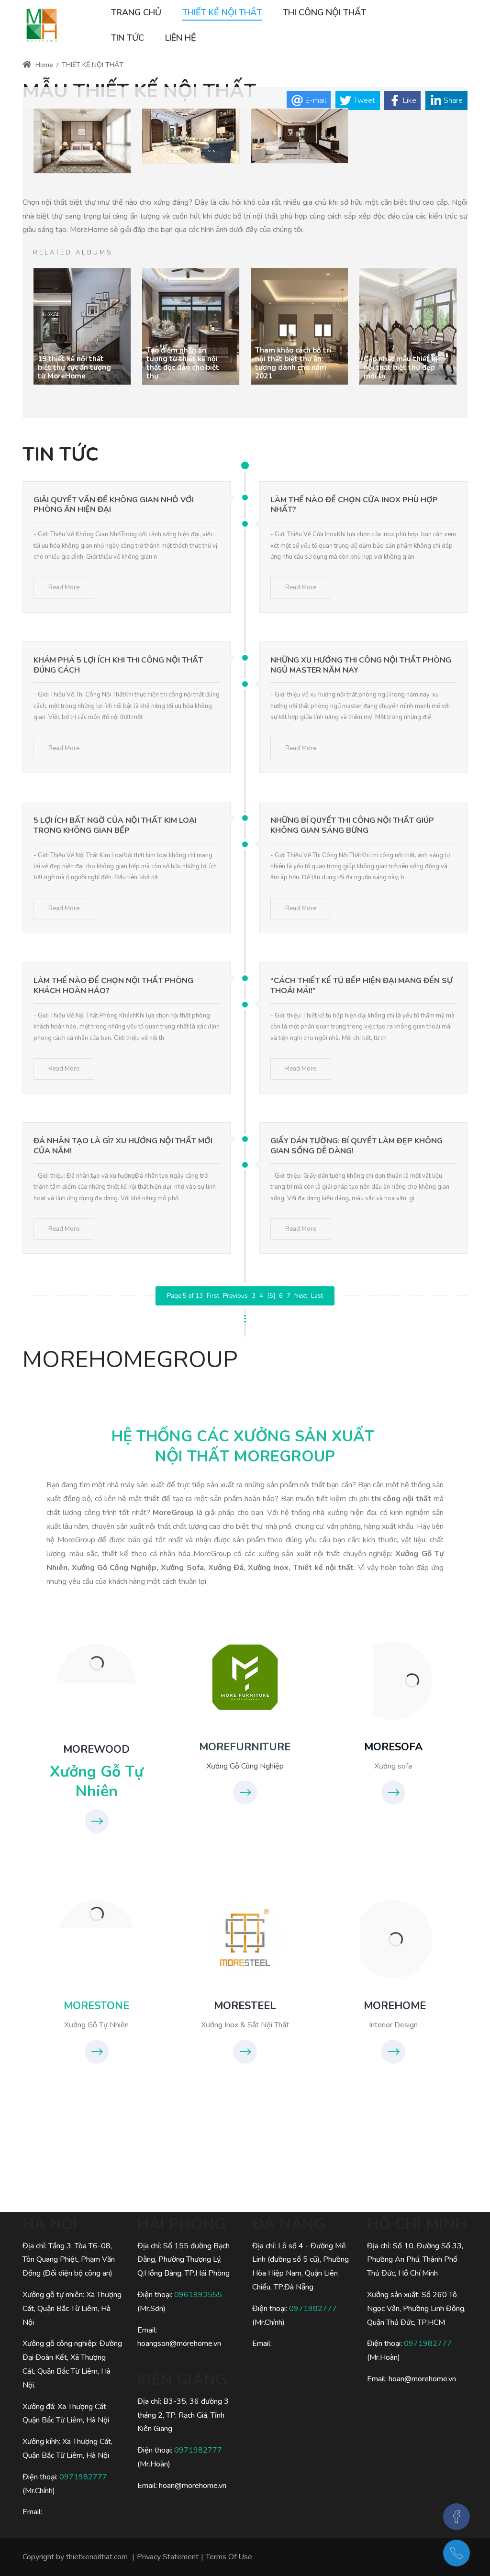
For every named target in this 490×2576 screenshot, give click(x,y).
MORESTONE (96, 2006)
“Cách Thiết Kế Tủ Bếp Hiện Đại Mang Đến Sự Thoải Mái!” (362, 986)
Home (43, 65)
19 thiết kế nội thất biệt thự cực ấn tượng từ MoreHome (74, 367)
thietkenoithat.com (97, 2557)
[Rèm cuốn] (42, 25)
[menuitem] (136, 13)
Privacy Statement (168, 2557)
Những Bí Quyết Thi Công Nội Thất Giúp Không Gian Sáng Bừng (352, 825)
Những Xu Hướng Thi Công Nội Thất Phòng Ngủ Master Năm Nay (361, 665)
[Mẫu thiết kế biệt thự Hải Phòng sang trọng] (299, 137)
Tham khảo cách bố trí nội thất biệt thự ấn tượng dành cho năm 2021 (293, 363)
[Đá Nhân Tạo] (97, 1914)
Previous (235, 1296)
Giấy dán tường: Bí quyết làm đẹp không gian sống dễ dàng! (356, 1146)
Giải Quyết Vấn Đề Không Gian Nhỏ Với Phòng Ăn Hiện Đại (114, 505)
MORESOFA (393, 1747)
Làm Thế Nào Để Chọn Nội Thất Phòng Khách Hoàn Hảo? (113, 986)
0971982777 (83, 2477)
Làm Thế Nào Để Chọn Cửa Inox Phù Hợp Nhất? (354, 505)
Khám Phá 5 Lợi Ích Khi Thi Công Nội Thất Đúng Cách (118, 665)
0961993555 (198, 2295)
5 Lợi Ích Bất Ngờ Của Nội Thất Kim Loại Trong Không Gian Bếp (115, 825)
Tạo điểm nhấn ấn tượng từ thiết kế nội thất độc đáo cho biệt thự (183, 363)
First (213, 1296)
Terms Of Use (229, 2557)
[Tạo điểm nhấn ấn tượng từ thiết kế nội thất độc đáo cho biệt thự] (191, 326)
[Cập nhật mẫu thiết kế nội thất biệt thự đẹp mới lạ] (408, 326)
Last (317, 1296)
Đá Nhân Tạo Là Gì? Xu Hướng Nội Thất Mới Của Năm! (123, 1146)
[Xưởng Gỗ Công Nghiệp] (245, 1677)
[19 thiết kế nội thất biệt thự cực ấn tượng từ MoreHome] (82, 326)
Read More (64, 587)
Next (301, 1296)
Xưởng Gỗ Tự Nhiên (97, 1782)
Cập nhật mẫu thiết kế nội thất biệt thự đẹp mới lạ (401, 367)
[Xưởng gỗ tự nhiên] (97, 1664)
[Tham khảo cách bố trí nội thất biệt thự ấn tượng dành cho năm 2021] (299, 326)
